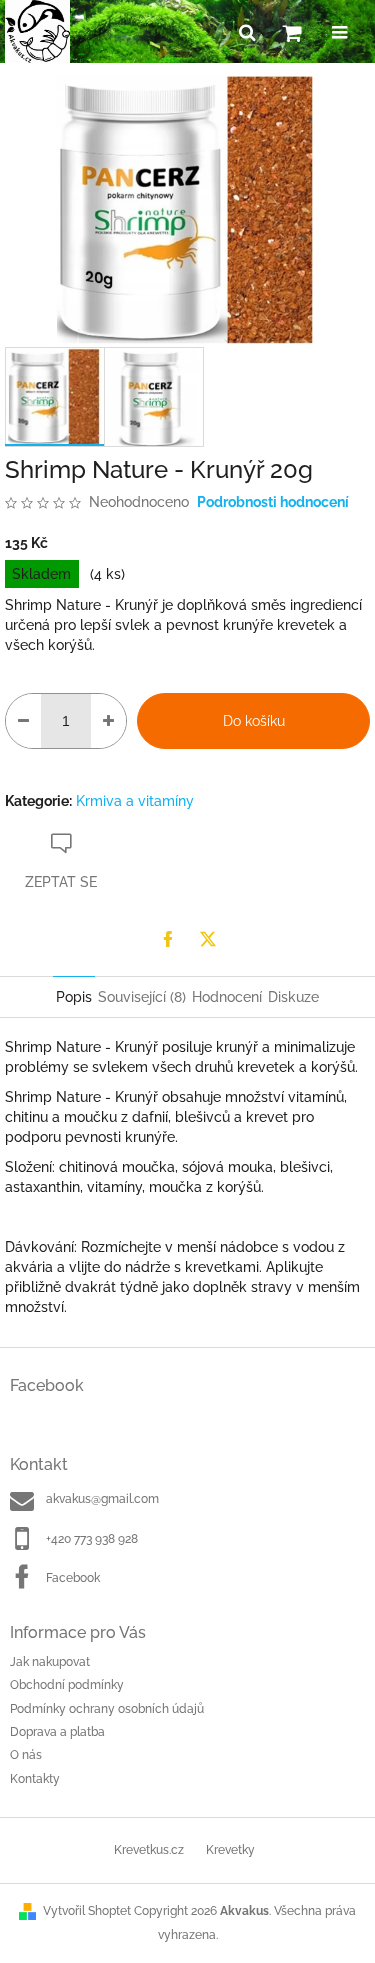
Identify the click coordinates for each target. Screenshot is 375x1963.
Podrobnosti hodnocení (273, 502)
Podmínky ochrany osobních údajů (107, 1709)
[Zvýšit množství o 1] (108, 721)
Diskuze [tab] (293, 997)
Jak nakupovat (50, 1662)
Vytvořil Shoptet (87, 1911)
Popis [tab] (74, 997)
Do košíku (254, 721)
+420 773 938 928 (92, 1539)
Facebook (73, 1578)
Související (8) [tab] (142, 997)
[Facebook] (168, 939)
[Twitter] (208, 939)
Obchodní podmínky (67, 1685)
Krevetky (230, 1850)
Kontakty (35, 1779)
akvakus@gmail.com (102, 1499)
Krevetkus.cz (149, 1850)
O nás (26, 1755)
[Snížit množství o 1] (23, 721)
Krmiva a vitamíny (135, 801)
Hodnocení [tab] (227, 997)
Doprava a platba (57, 1732)
